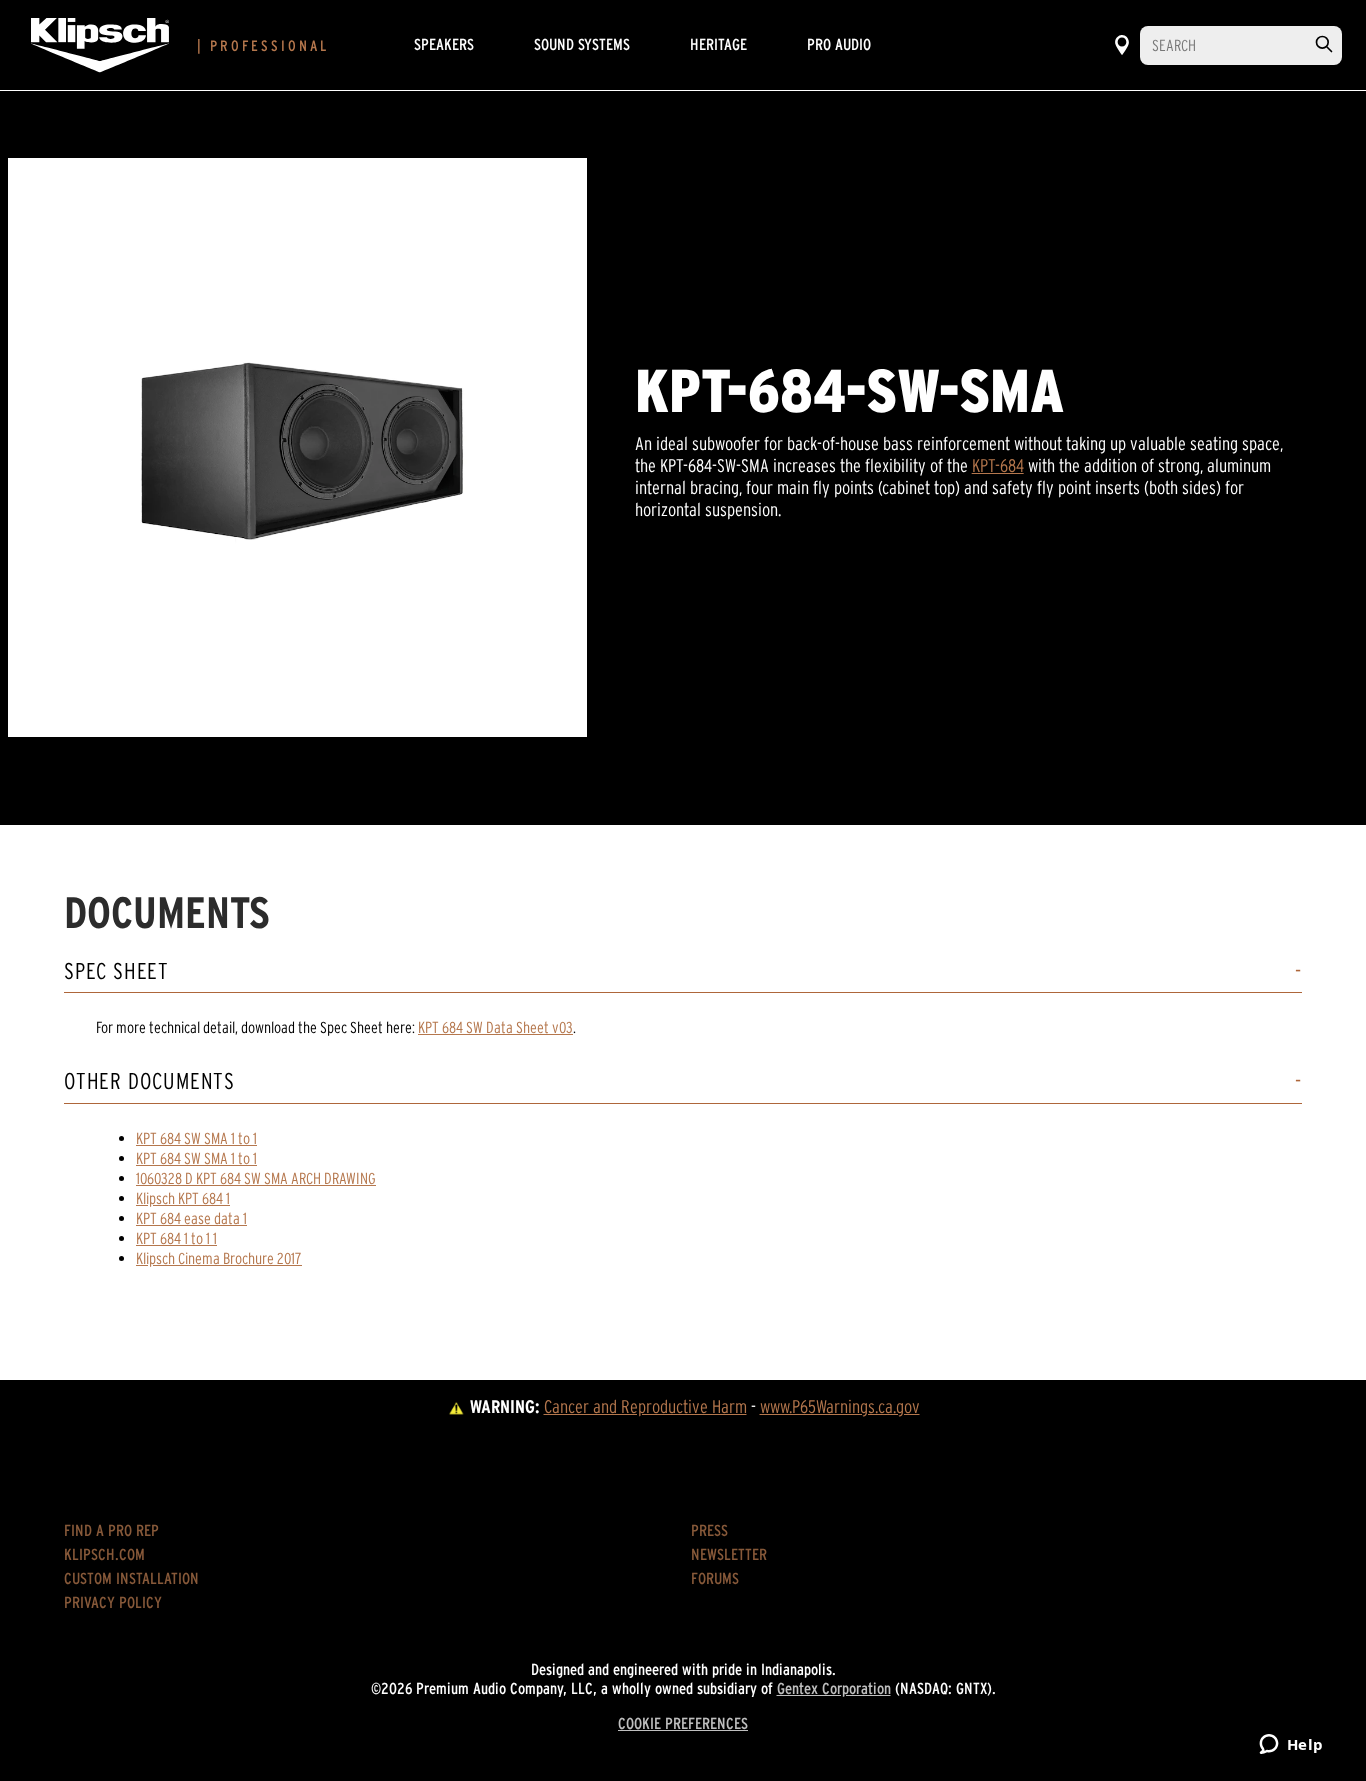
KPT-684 (998, 465)
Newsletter (729, 1554)
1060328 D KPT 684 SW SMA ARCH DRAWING (256, 1178)
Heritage (718, 44)
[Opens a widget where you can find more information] (1291, 1746)
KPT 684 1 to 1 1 (176, 1238)
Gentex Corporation (834, 1688)
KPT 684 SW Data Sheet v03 (495, 1027)
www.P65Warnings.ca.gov (840, 1406)
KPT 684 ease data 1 (191, 1218)
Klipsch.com (104, 1554)
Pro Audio (839, 44)
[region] (297, 447)
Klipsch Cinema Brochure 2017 (219, 1258)
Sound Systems (582, 44)
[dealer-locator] (1122, 45)
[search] (1324, 44)
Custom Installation (131, 1578)
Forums (715, 1578)
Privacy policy (113, 1602)
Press (709, 1530)
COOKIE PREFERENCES (683, 1723)
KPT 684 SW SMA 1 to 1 (196, 1138)
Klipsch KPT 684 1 (183, 1198)
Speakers (444, 44)
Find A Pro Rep (111, 1530)
